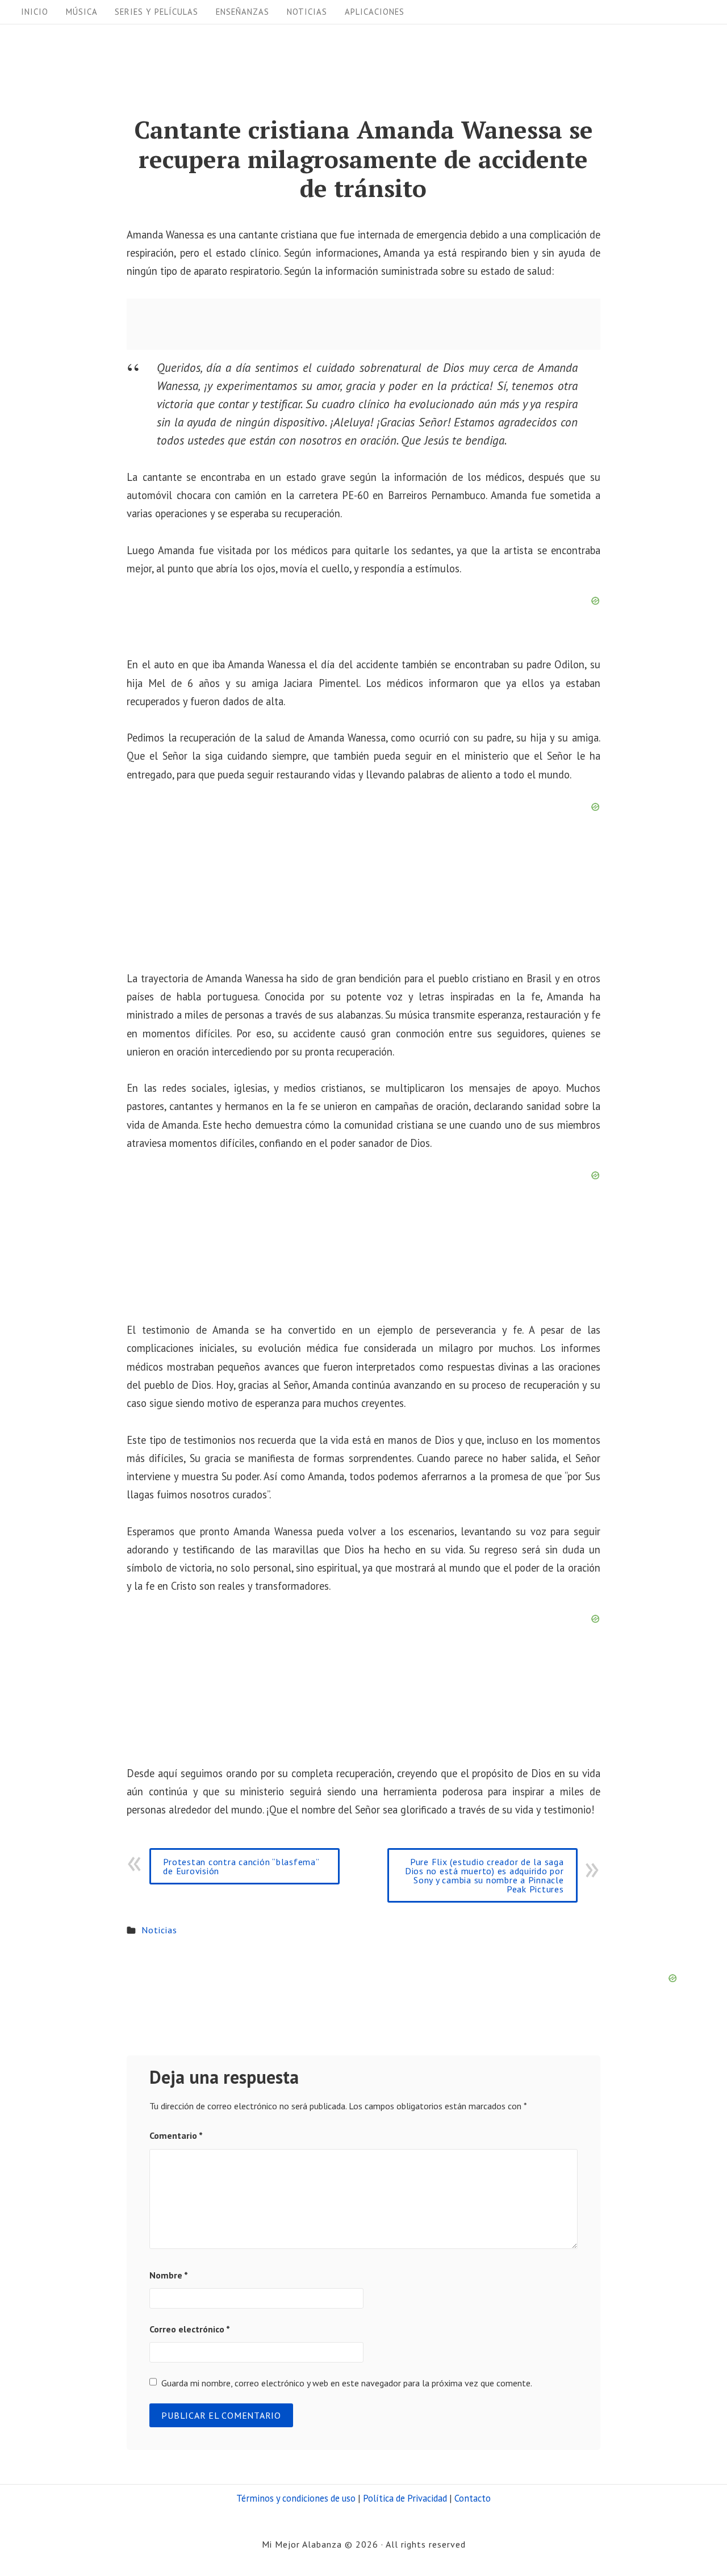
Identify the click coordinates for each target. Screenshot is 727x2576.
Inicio (35, 12)
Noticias (307, 12)
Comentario (176, 2135)
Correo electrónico (190, 2329)
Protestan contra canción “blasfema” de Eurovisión (241, 1866)
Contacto (473, 2498)
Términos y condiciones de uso (296, 2498)
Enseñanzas (243, 12)
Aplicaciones (375, 12)
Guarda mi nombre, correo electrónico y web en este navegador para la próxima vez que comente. (347, 2383)
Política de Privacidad (405, 2498)
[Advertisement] (363, 324)
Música (82, 12)
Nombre (169, 2275)
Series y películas (156, 12)
